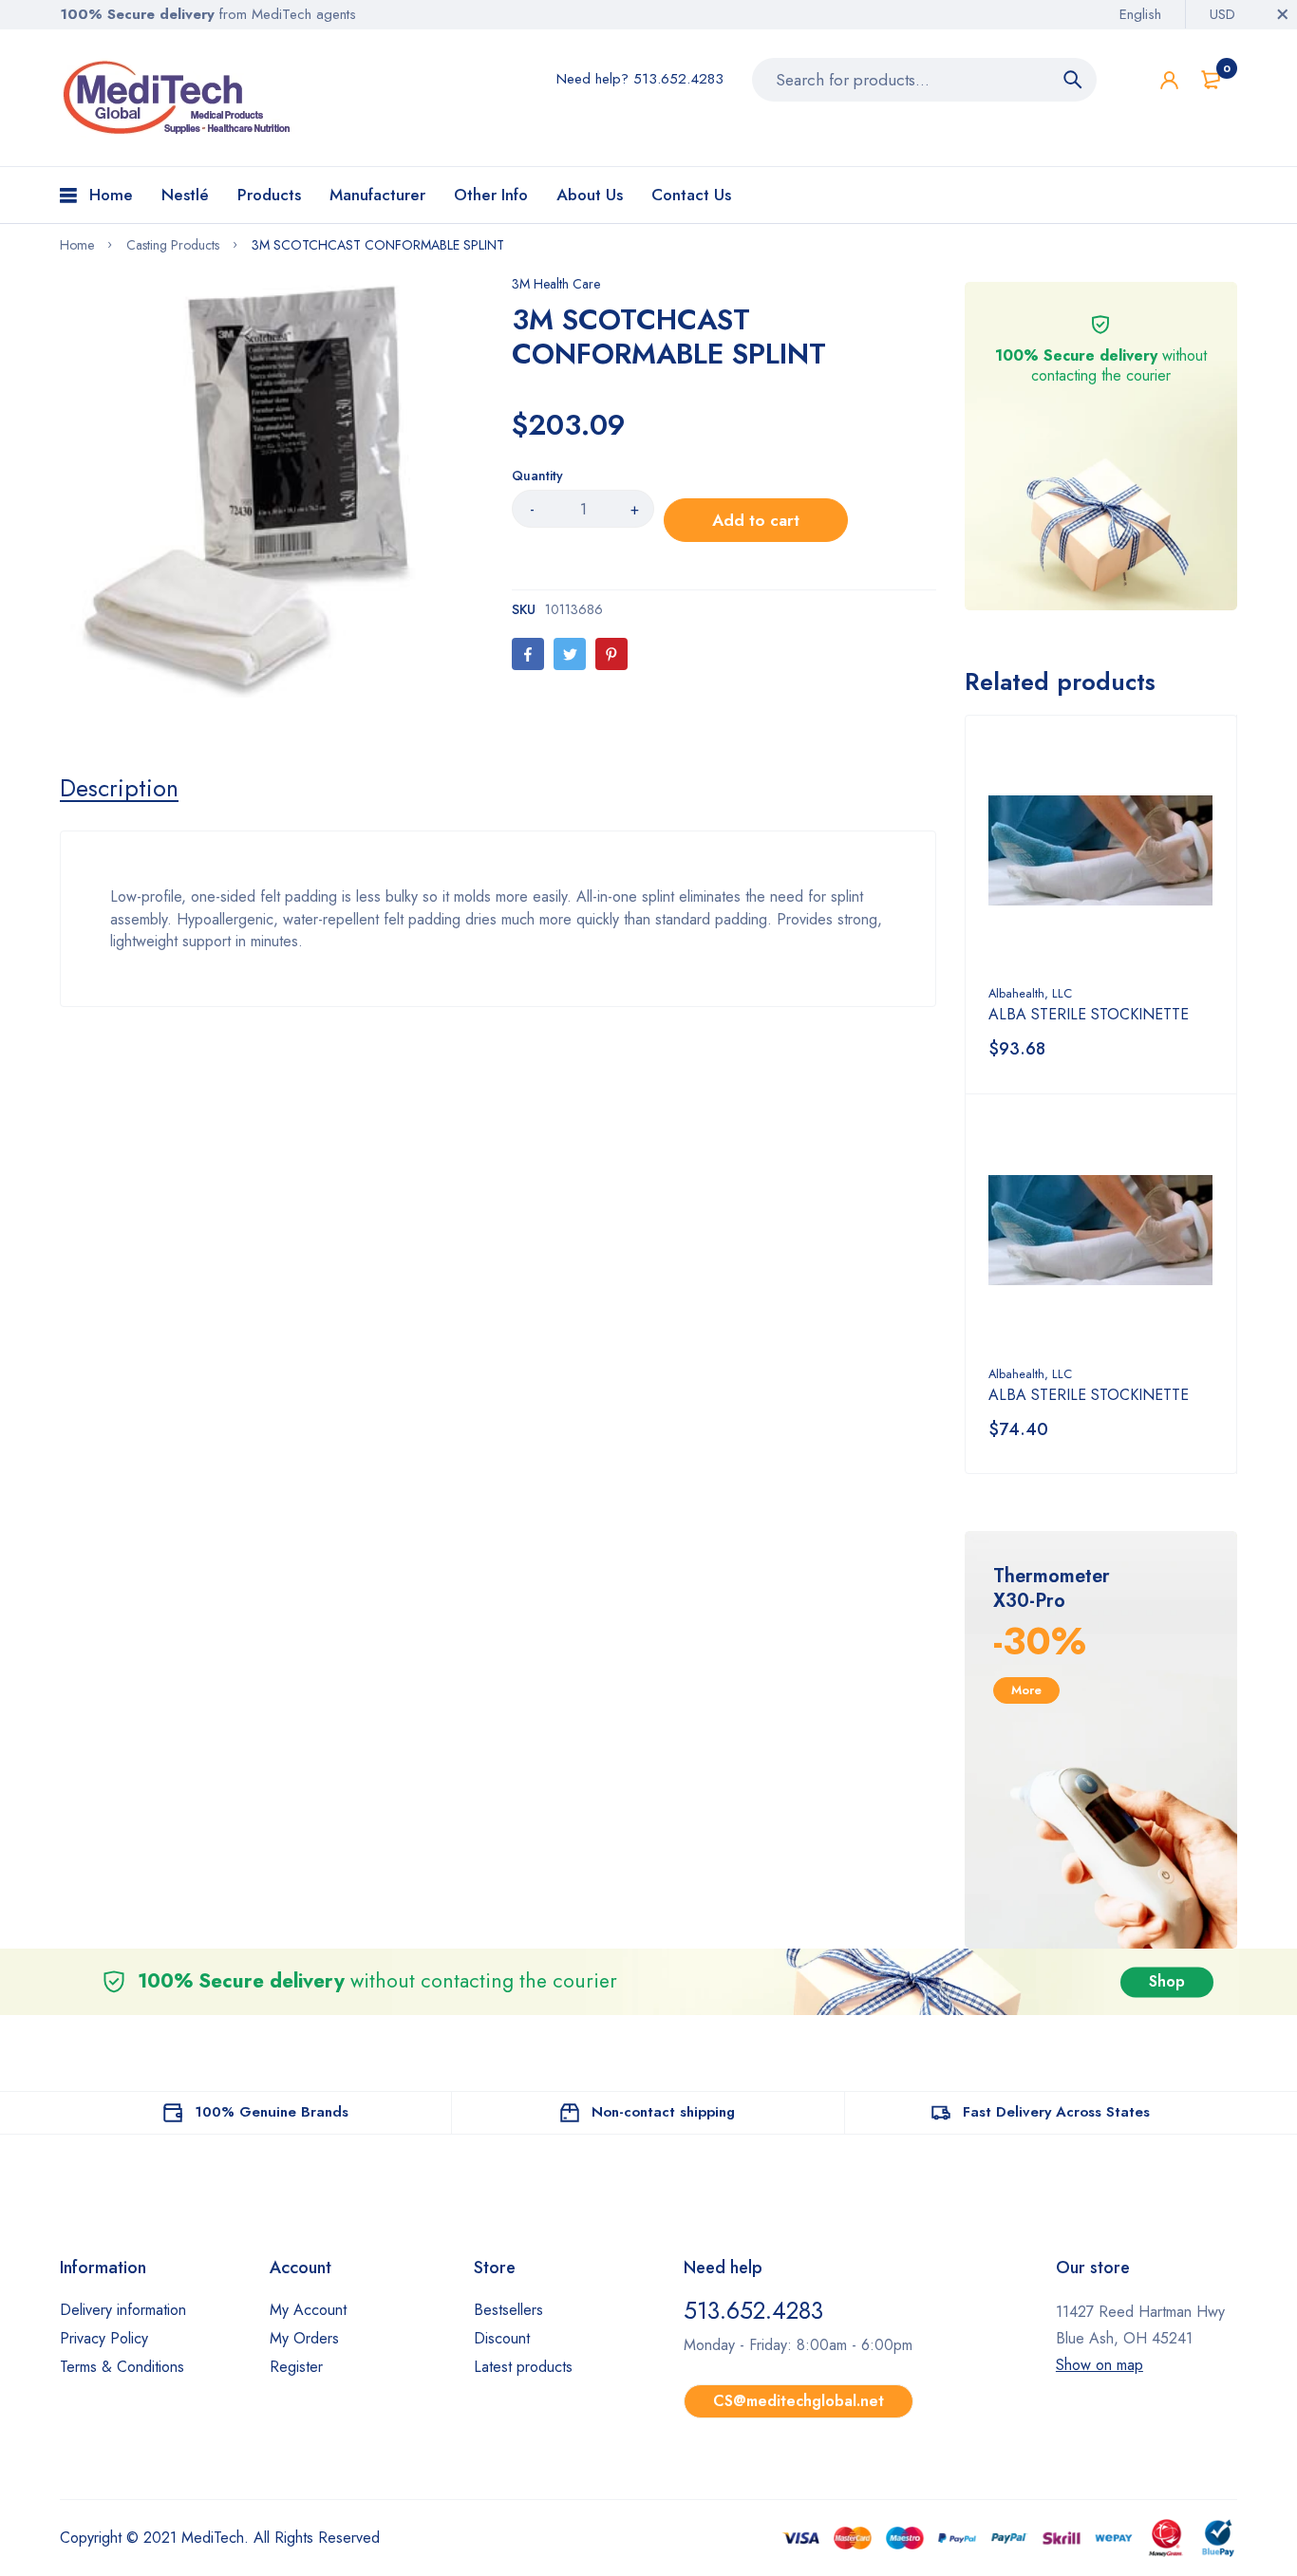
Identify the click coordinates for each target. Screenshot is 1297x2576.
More (1026, 1690)
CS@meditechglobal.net (799, 2401)
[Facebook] (528, 654)
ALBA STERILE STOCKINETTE (1089, 1014)
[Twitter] (570, 654)
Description (119, 788)
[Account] (1169, 80)
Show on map (1100, 2365)
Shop (1167, 1981)
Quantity (537, 476)
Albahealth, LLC (1030, 993)
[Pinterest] (611, 654)
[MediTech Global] (179, 98)
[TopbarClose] (1283, 14)
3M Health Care (556, 284)
